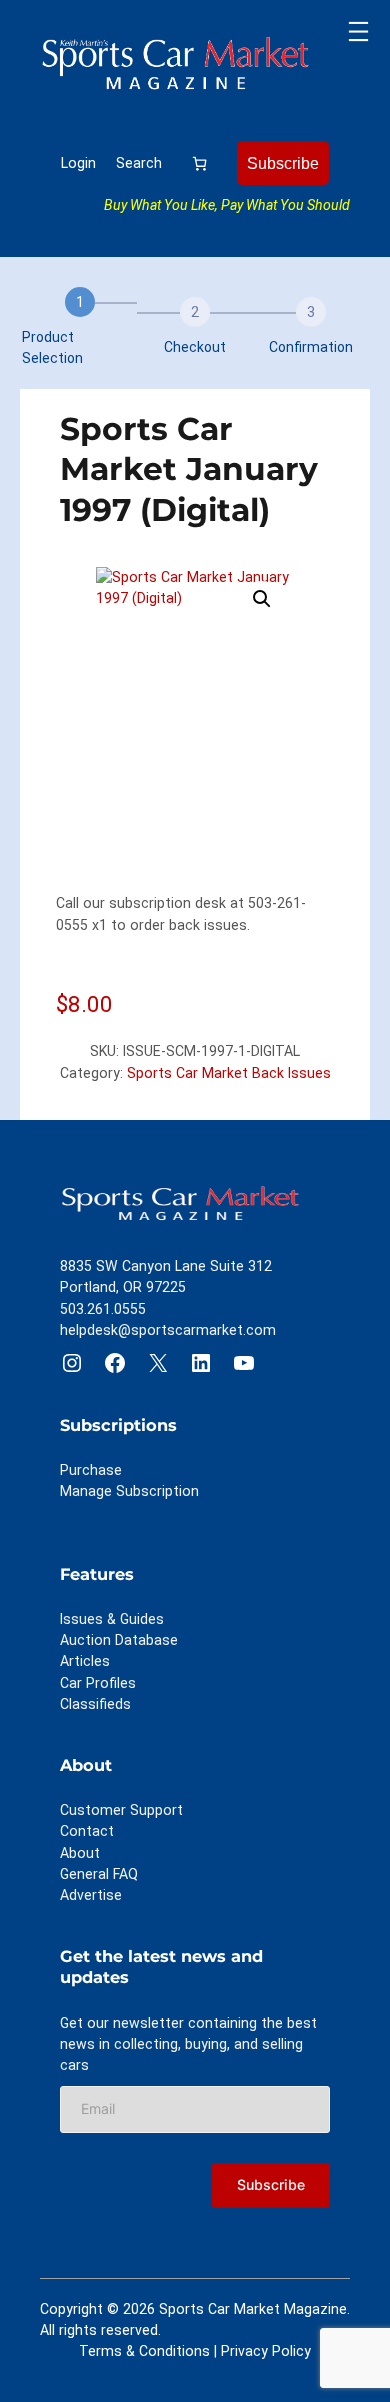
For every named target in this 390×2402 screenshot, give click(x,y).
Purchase (91, 1470)
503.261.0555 (103, 1309)
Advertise (91, 1895)
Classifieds (95, 1704)
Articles (85, 1661)
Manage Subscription (129, 1491)
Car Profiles (98, 1683)
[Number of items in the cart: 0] (199, 162)
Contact (87, 1831)
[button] (262, 599)
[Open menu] (358, 31)
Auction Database (119, 1640)
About (80, 1853)
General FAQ (99, 1874)
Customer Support (121, 1810)
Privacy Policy (266, 2351)
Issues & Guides (112, 1619)
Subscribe (283, 163)
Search (139, 163)
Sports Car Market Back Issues (229, 1073)
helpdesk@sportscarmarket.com (168, 1330)
